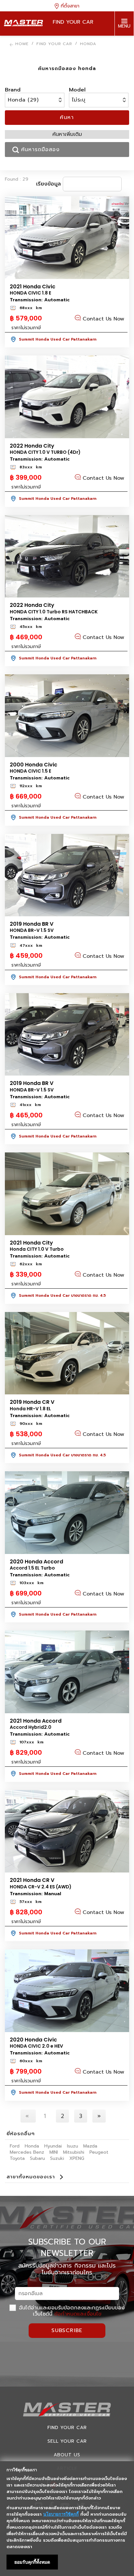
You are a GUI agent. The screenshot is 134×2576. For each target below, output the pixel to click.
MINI (54, 2152)
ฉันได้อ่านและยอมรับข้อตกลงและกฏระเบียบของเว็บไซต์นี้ (71, 2311)
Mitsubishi (74, 2152)
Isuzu (73, 2146)
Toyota (17, 2158)
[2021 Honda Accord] (67, 1672)
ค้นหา (67, 117)
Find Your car (67, 2428)
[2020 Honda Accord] (67, 1513)
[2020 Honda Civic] (67, 1991)
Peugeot (99, 2152)
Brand (13, 90)
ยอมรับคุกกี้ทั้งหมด (32, 2562)
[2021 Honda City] (67, 1194)
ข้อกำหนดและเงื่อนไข (78, 2314)
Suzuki (57, 2158)
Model (77, 90)
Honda (32, 2146)
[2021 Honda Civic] (67, 238)
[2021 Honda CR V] (67, 1831)
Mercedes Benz (27, 2152)
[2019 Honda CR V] (67, 1353)
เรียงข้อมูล (48, 184)
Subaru (37, 2158)
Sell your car (67, 2441)
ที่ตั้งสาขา (69, 6)
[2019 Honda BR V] (67, 875)
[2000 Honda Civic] (67, 716)
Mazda (90, 2146)
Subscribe (67, 2330)
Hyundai (53, 2146)
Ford (15, 2146)
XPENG (77, 2158)
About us (67, 2455)
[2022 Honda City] (67, 397)
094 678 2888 (124, 48)
